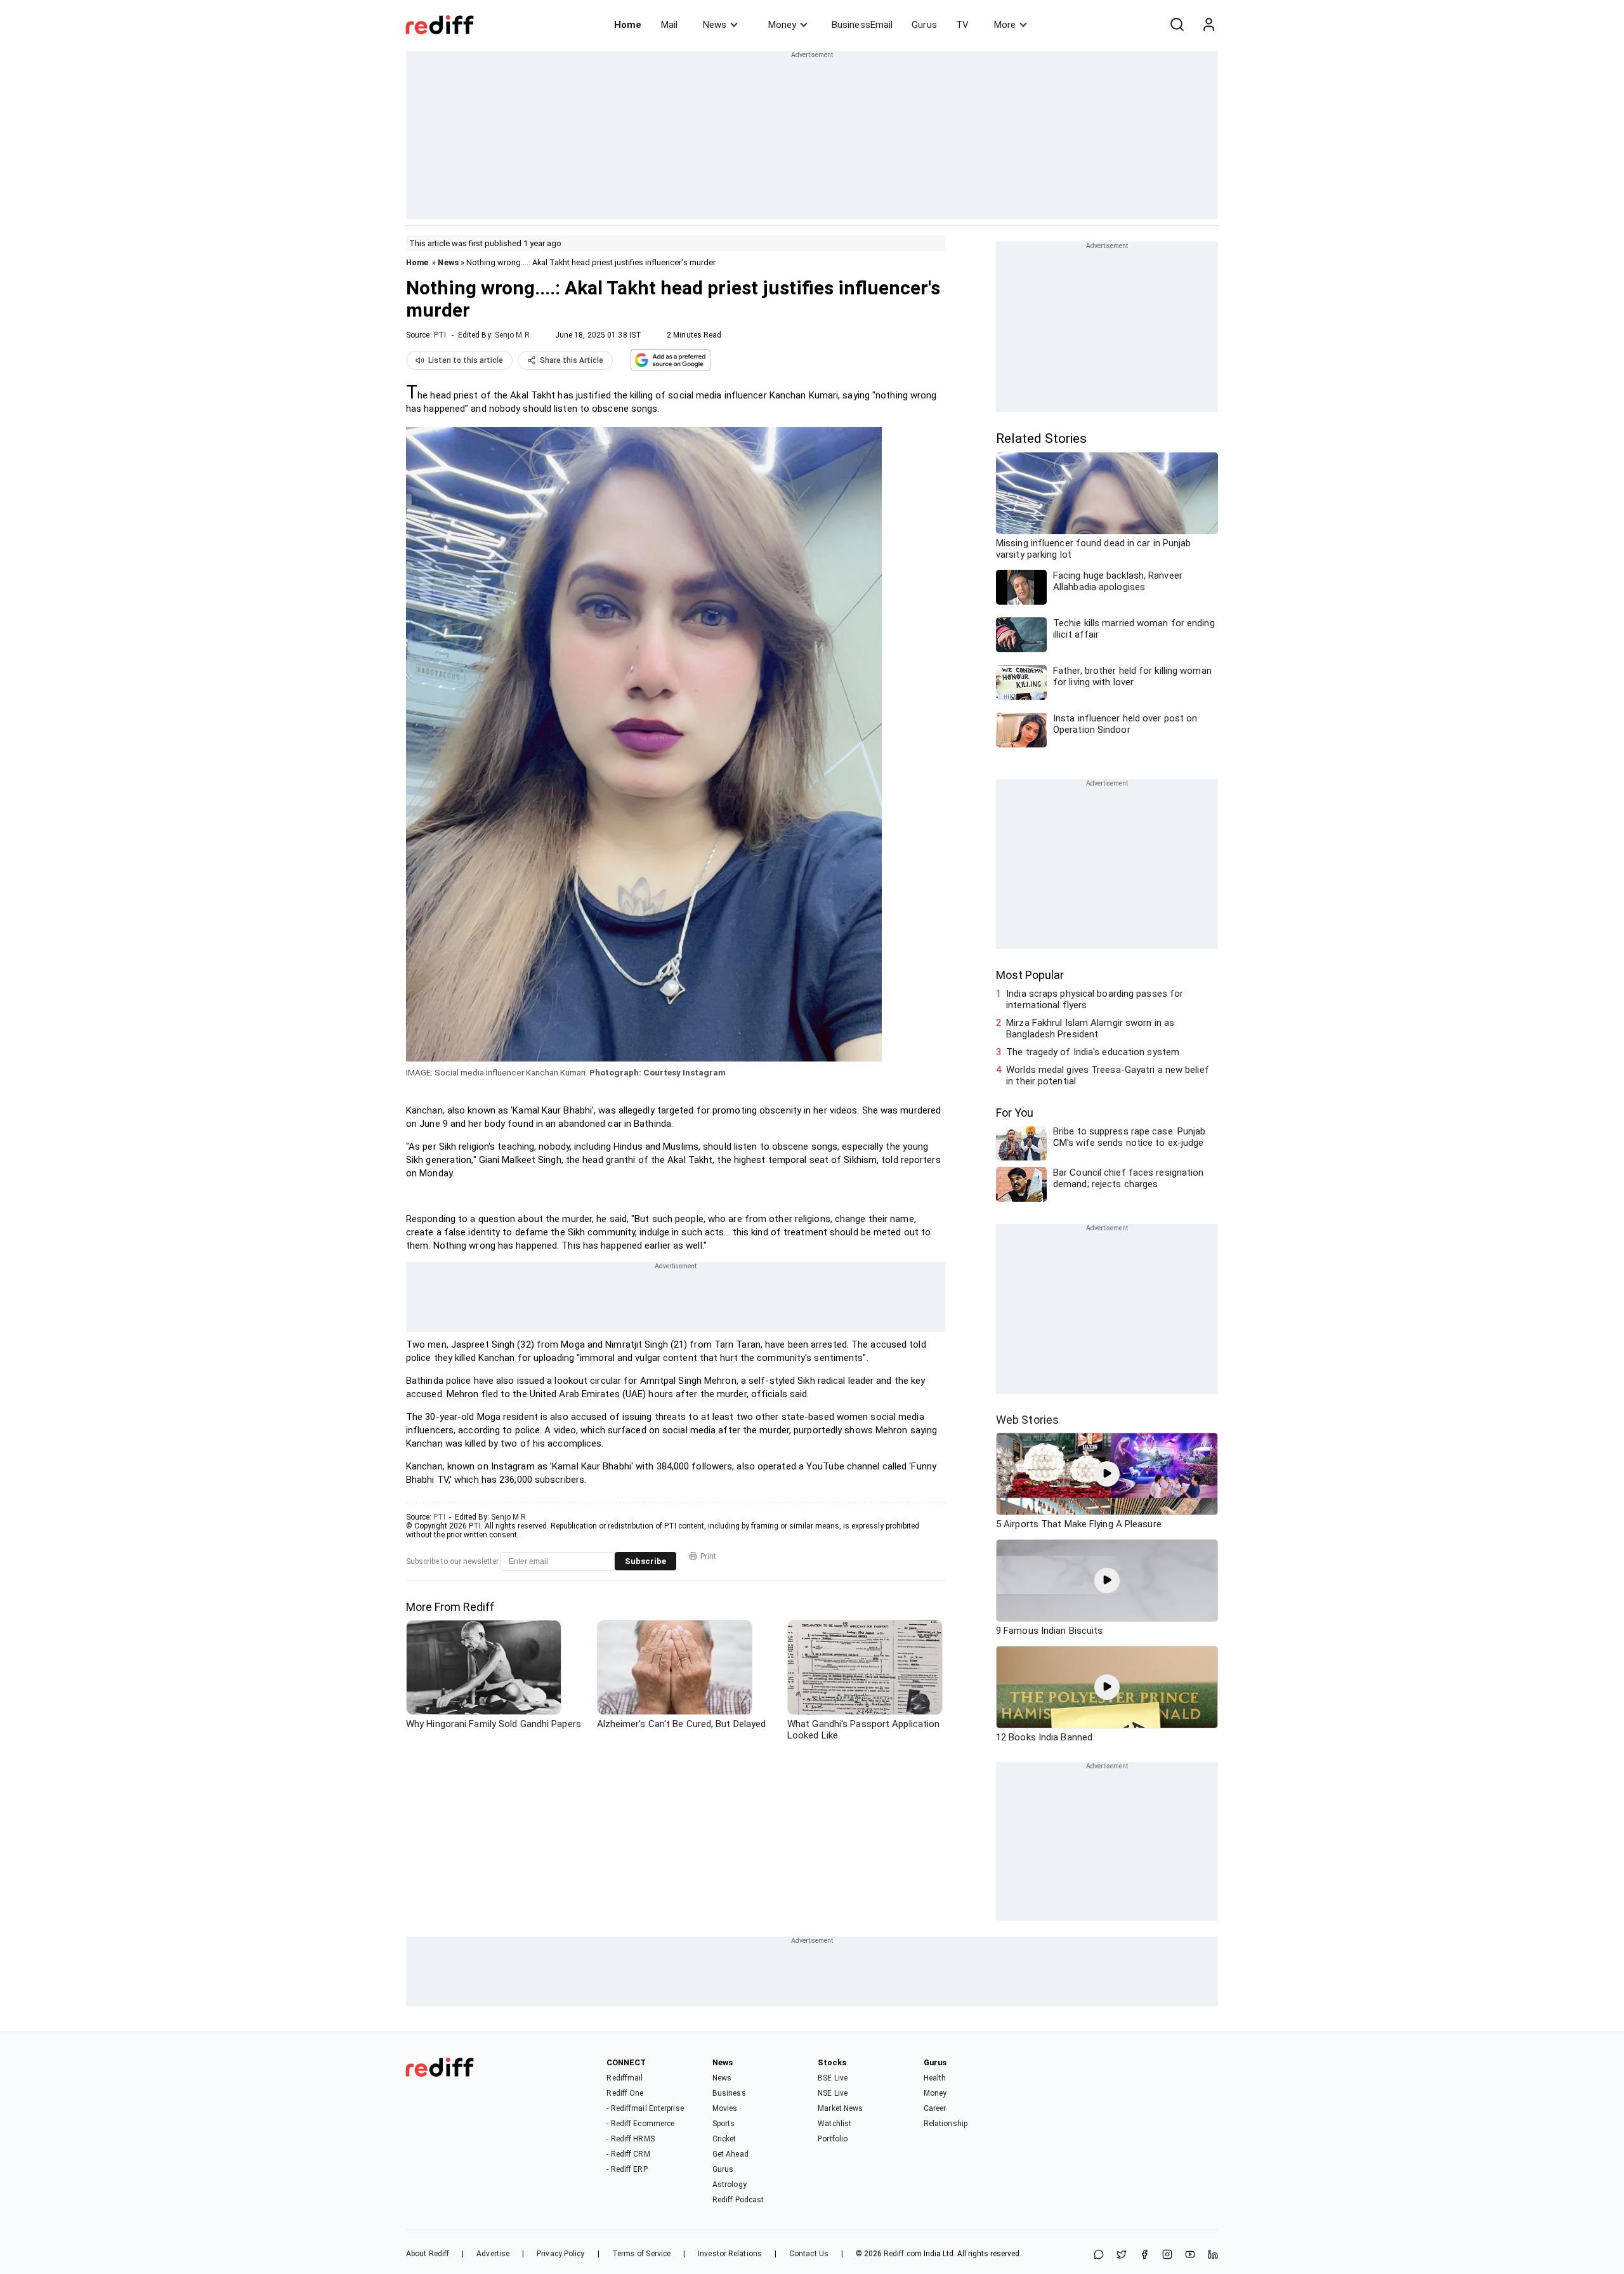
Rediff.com (903, 2254)
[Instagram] (1167, 2255)
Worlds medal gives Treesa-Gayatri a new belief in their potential (1108, 1075)
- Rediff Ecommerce (640, 2124)
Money (782, 25)
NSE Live (833, 2093)
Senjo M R (512, 335)
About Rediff (428, 2254)
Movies (725, 2108)
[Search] (1177, 25)
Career (935, 2108)
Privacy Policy (560, 2254)
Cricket (724, 2139)
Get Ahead (730, 2154)
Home (628, 25)
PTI (440, 335)
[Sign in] (1208, 25)
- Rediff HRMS (630, 2139)
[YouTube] (1190, 2255)
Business (729, 2093)
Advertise (493, 2254)
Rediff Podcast (738, 2200)
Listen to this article (466, 360)
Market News (840, 2108)
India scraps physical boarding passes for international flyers (1095, 999)
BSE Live (833, 2078)
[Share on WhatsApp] (1099, 2255)
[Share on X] (1122, 2255)
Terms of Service (642, 2254)
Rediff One (625, 2093)
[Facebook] (1144, 2255)
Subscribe (645, 1561)
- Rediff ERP (627, 2169)
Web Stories (1027, 1420)
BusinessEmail (862, 25)
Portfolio (833, 2139)
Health (935, 2078)
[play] (1107, 1474)
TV (962, 25)
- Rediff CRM (628, 2154)
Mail (669, 25)
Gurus (924, 25)
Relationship (946, 2124)
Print (708, 1556)
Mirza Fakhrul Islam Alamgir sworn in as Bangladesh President (1090, 1029)
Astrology (730, 2185)
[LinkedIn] (1213, 2255)
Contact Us (809, 2254)
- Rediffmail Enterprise (645, 2108)
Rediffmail (625, 2078)
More (1005, 25)
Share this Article (572, 360)
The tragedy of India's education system (1093, 1052)
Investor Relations (730, 2254)
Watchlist (835, 2124)
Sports (724, 2124)
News (715, 25)
